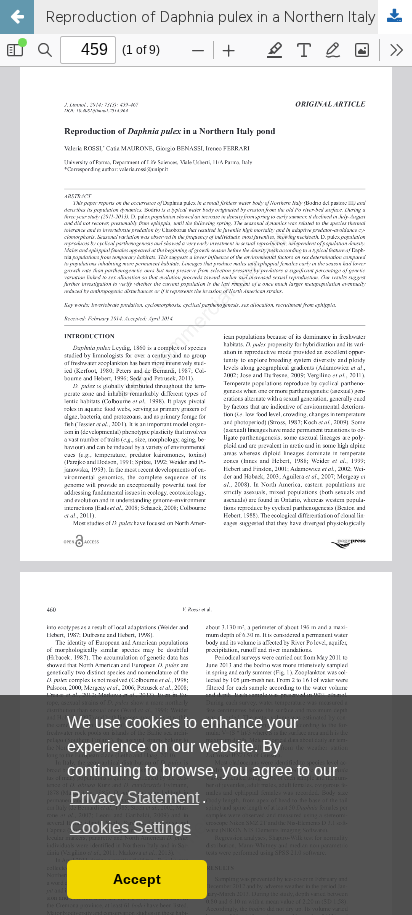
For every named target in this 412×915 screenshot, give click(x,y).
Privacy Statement (134, 797)
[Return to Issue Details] (17, 17)
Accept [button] (137, 879)
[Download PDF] (395, 17)
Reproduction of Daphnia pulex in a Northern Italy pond (229, 17)
